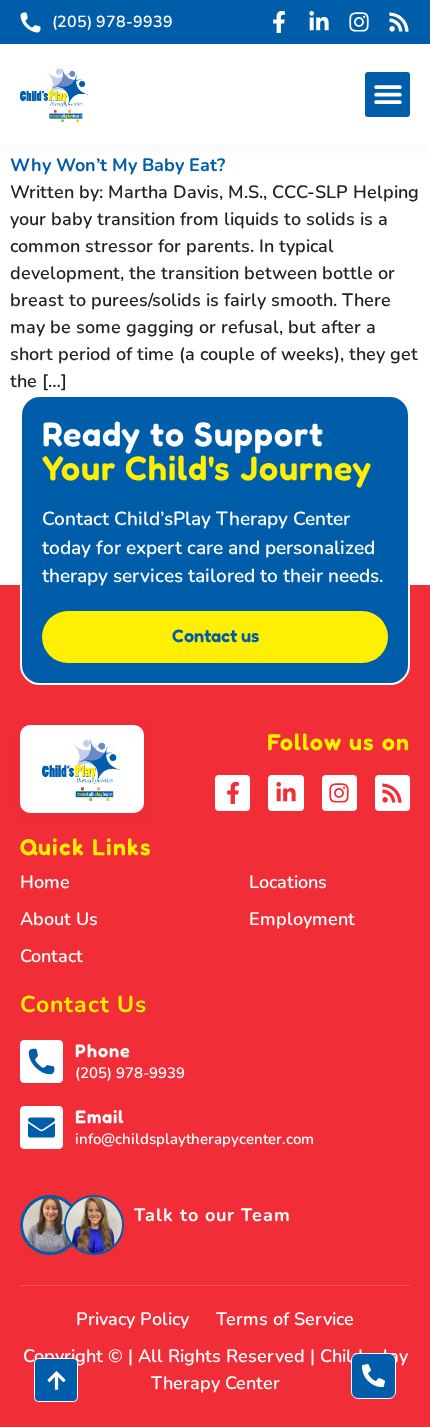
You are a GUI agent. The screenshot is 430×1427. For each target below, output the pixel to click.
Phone (103, 1050)
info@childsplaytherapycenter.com (194, 1139)
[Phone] (41, 1061)
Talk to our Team (212, 1215)
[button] (387, 94)
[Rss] (399, 22)
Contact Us (83, 1004)
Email (99, 1116)
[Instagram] (359, 22)
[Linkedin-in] (319, 22)
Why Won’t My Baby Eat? (117, 165)
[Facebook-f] (279, 22)
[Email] (41, 1127)
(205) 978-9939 (130, 1073)
